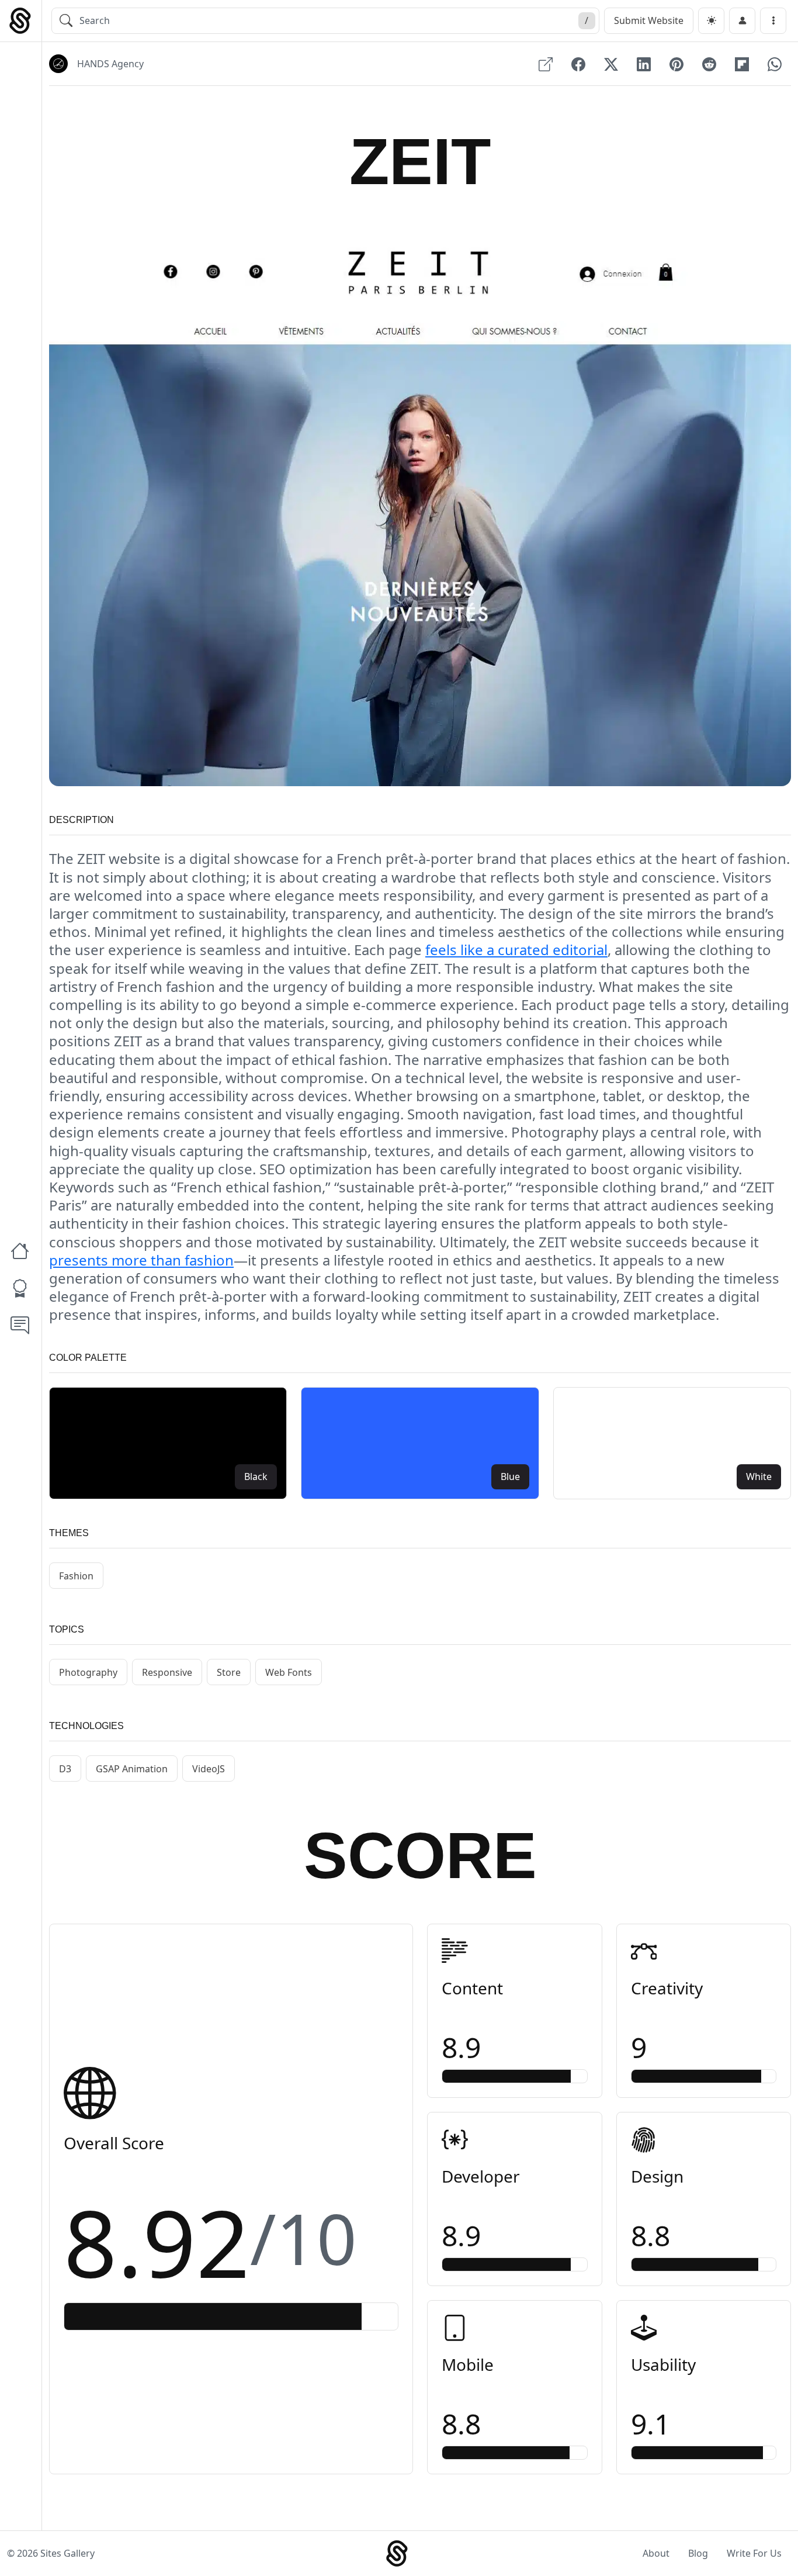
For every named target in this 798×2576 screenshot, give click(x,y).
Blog (698, 2553)
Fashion (76, 1576)
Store (229, 1672)
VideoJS (209, 1769)
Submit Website (649, 20)
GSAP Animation (132, 1769)
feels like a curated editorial (516, 950)
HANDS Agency (110, 64)
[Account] (742, 21)
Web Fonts (289, 1672)
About (656, 2553)
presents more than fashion (141, 1260)
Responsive (167, 1672)
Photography (88, 1672)
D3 (65, 1769)
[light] (711, 21)
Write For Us (754, 2553)
